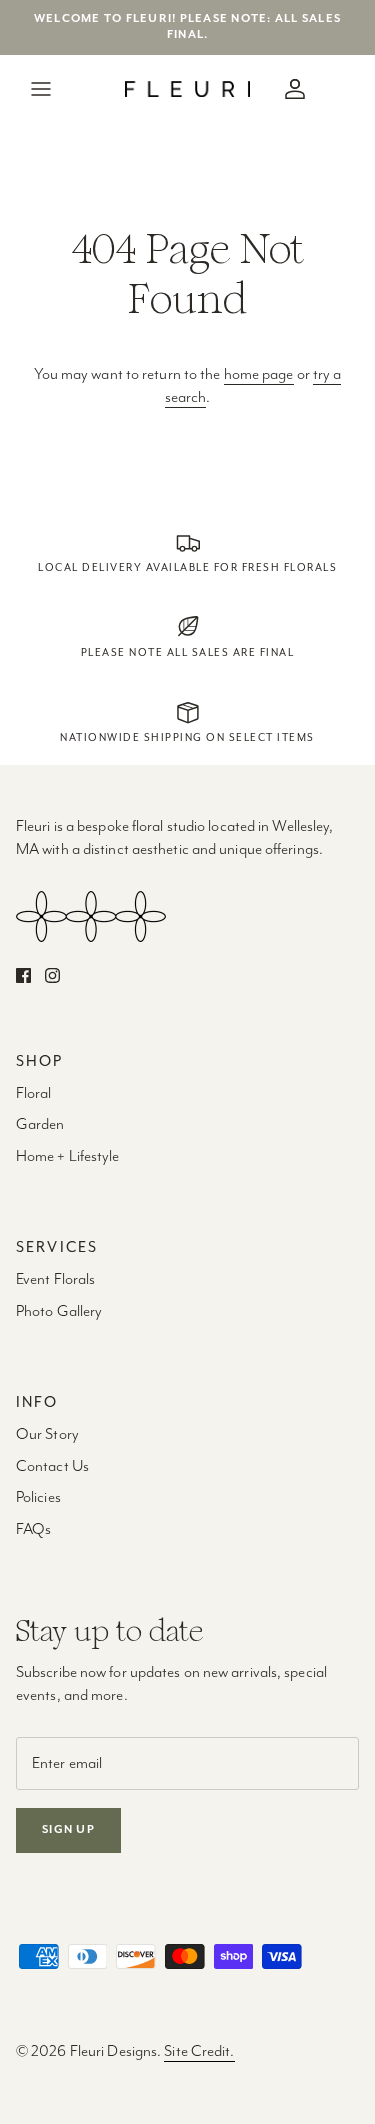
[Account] (290, 89)
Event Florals (55, 1280)
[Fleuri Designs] (187, 89)
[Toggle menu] (41, 89)
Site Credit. (199, 2052)
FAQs (33, 1530)
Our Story (47, 1435)
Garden (40, 1125)
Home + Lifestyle (68, 1157)
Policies (38, 1498)
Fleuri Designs (113, 2052)
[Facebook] (23, 975)
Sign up (68, 1829)
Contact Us (52, 1467)
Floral (34, 1094)
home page (259, 375)
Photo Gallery (59, 1312)
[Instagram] (52, 975)
